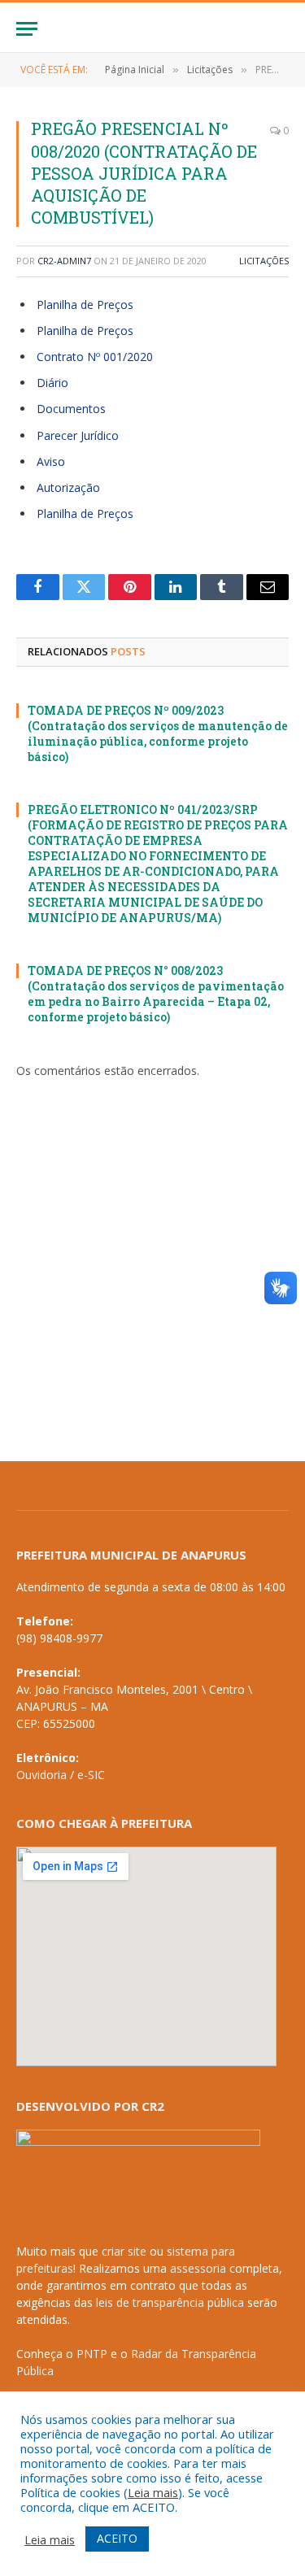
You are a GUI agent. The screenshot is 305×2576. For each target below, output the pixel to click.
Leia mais (153, 2492)
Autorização (68, 487)
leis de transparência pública (170, 2302)
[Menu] (27, 29)
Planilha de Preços (85, 305)
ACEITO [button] (117, 2538)
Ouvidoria (41, 1775)
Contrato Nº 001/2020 (95, 357)
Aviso (51, 461)
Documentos (71, 409)
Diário (52, 383)
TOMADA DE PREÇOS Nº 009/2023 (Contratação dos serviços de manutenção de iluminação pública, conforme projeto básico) (158, 733)
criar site (124, 2251)
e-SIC (91, 1775)
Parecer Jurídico (78, 435)
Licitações (264, 261)
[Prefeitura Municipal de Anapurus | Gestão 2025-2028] (153, 29)
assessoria (198, 2268)
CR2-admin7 (64, 261)
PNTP (92, 2354)
